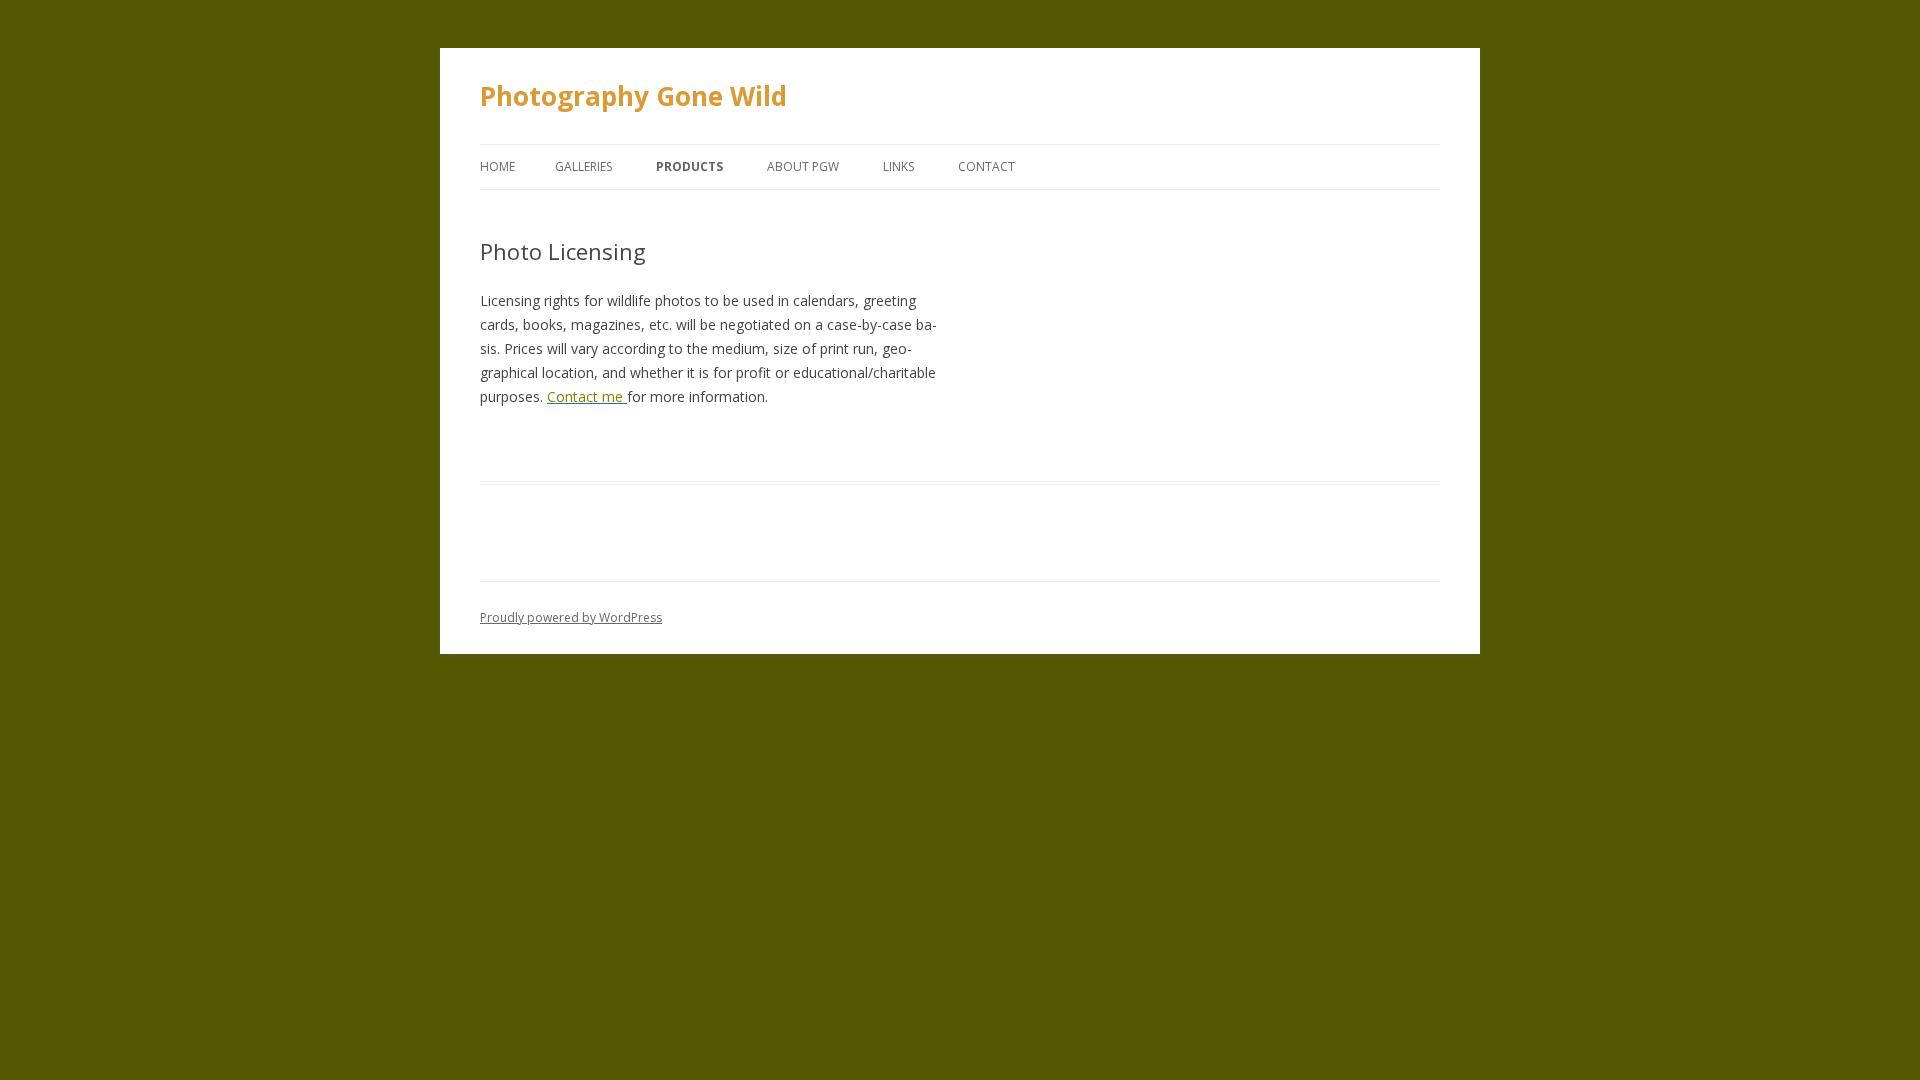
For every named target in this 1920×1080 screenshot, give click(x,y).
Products (689, 166)
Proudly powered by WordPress (571, 617)
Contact (986, 166)
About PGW (803, 166)
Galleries (583, 166)
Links (898, 166)
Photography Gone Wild (633, 96)
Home (497, 166)
